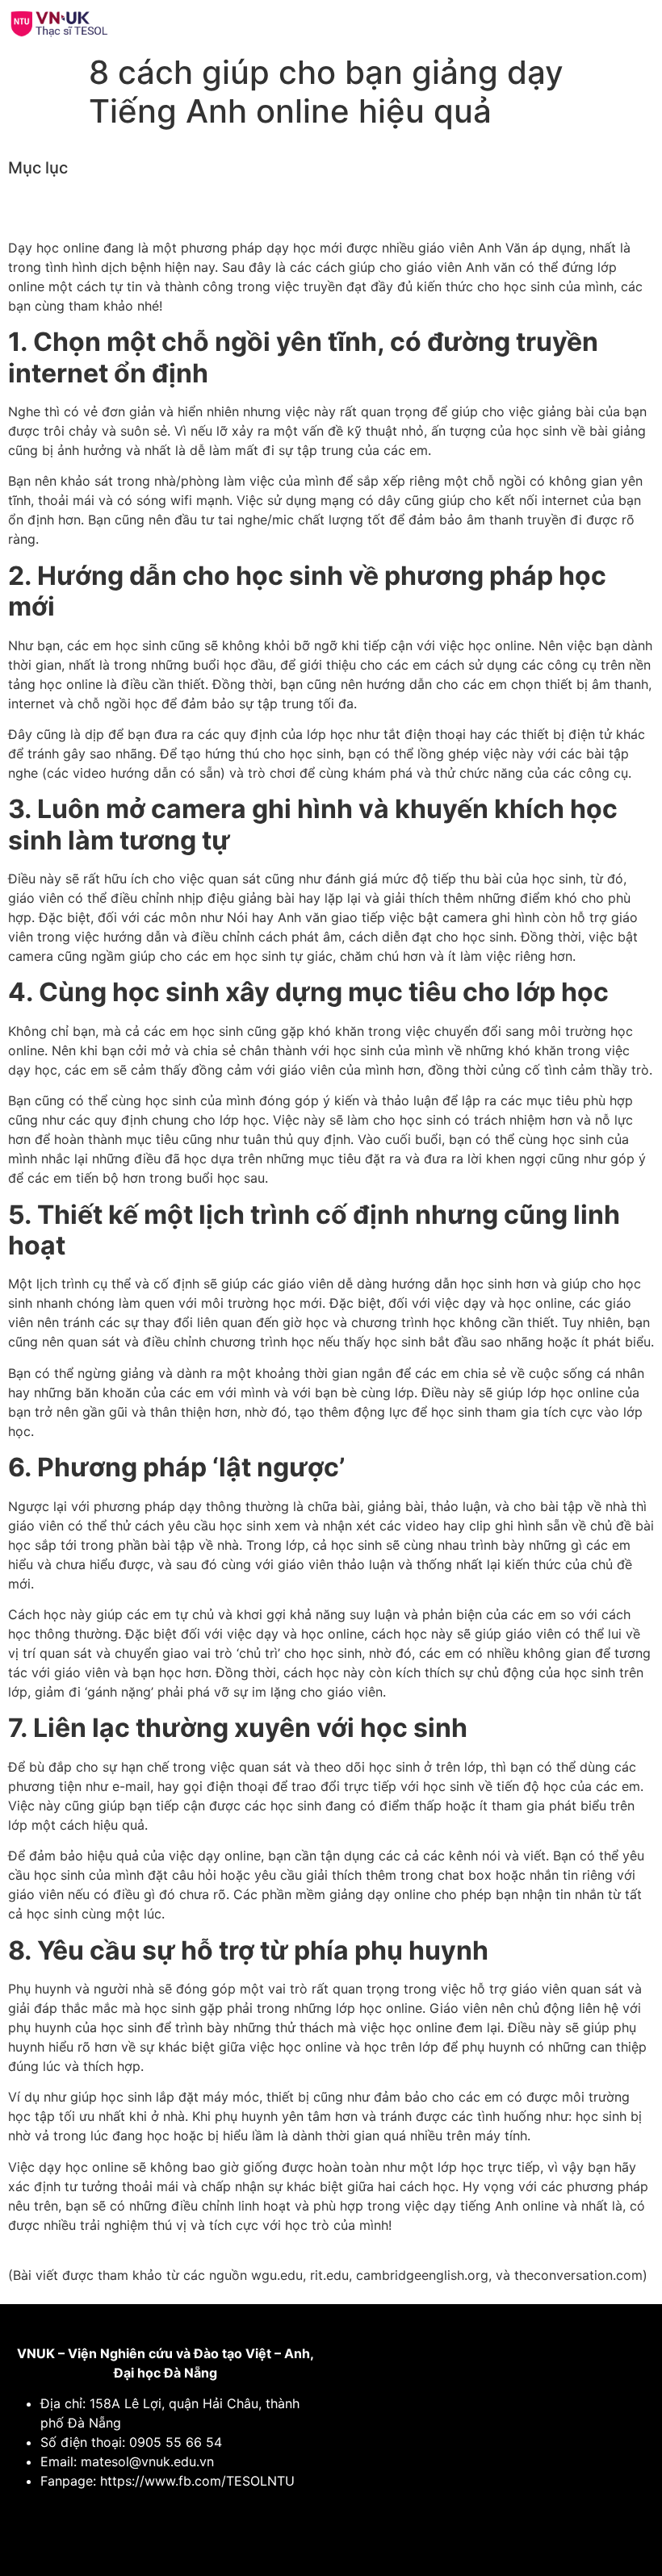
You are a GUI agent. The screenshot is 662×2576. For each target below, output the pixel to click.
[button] (490, 23)
